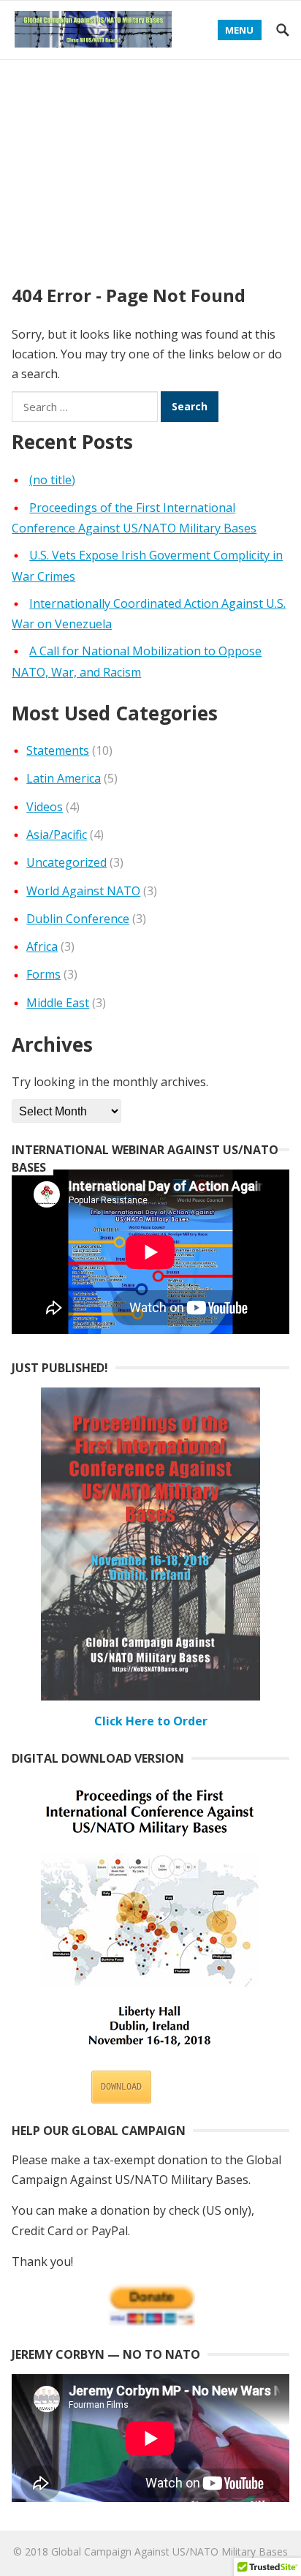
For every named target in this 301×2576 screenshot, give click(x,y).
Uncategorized (66, 862)
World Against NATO (83, 891)
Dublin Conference (78, 919)
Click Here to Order (151, 1721)
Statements (58, 750)
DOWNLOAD (121, 2087)
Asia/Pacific (57, 835)
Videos (45, 807)
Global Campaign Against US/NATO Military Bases (169, 2551)
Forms (43, 974)
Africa (42, 946)
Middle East (58, 1003)
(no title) (52, 480)
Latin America (64, 778)
